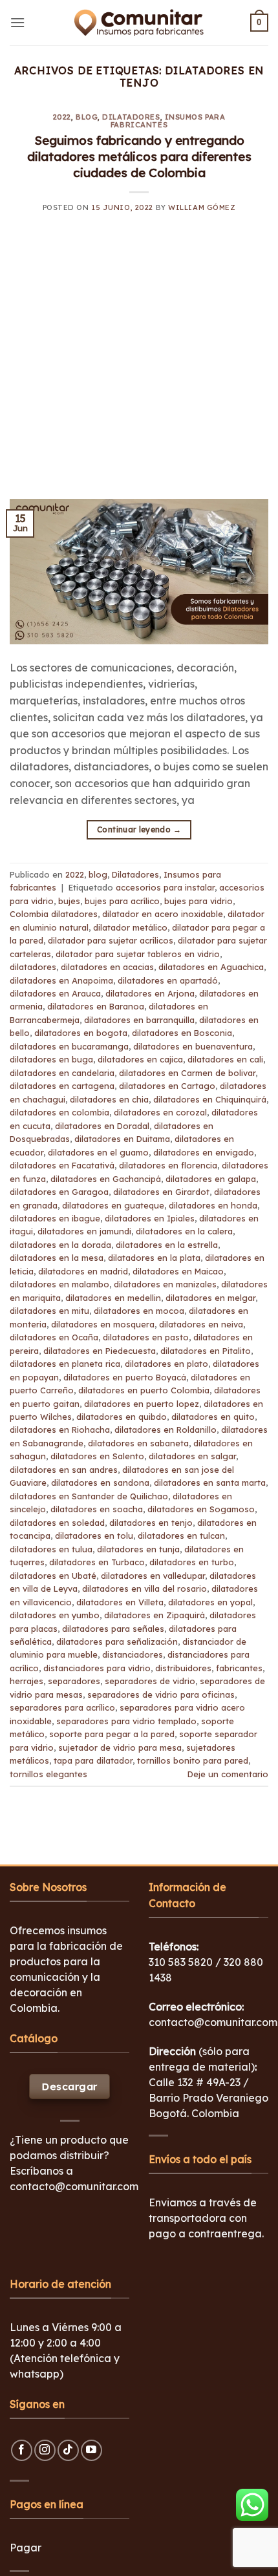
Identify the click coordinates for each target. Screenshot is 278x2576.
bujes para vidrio (198, 901)
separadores (74, 1681)
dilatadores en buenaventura (193, 1046)
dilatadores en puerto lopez (142, 1404)
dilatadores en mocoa (139, 1311)
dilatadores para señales (113, 1629)
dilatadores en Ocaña (54, 1337)
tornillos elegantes (48, 1774)
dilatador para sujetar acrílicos (111, 940)
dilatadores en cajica (140, 1059)
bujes (69, 901)
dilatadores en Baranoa (96, 1006)
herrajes (27, 1681)
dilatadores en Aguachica (211, 967)
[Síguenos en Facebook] (22, 2450)
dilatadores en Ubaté (53, 1576)
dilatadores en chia (109, 1099)
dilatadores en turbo (192, 1562)
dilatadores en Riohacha (60, 1430)
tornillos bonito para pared (193, 1760)
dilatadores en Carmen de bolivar (187, 1073)
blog (87, 117)
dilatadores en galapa (211, 1179)
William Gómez (202, 207)
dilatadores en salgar (192, 1456)
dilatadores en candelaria (62, 1073)
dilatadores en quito (213, 1417)
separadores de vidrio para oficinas (161, 1694)
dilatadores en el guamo (98, 1152)
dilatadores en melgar (210, 1298)
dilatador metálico (130, 927)
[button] (17, 22)
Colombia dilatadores (54, 914)
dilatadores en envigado (204, 1152)
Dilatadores (131, 117)
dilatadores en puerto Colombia (144, 1390)
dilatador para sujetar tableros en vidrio (138, 954)
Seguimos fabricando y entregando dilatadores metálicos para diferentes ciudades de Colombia (139, 156)
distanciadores (133, 1654)
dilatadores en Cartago (167, 1086)
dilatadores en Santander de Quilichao (89, 1496)
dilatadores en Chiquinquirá (210, 1099)
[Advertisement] (139, 364)
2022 (62, 117)
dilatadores (33, 967)
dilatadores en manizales (165, 1284)
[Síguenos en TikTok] (68, 2450)
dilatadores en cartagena (62, 1086)
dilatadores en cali (225, 1059)
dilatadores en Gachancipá (106, 1179)
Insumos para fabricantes (168, 121)
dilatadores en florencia (168, 1165)
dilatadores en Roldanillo (166, 1430)
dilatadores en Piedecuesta (100, 1351)
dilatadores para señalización (117, 1642)
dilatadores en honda (213, 1205)
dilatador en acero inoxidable (163, 914)
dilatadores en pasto (146, 1337)
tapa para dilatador (93, 1760)
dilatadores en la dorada (60, 1245)
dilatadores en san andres (64, 1470)
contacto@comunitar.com (74, 2186)
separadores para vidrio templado (126, 1721)
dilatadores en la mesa (57, 1258)
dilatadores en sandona (100, 1483)
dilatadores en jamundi (84, 1231)
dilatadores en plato (166, 1364)
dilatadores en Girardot (161, 1192)
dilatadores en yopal (210, 1602)
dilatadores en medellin (113, 1298)
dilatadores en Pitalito (206, 1351)
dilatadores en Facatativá (62, 1165)
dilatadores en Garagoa (59, 1192)
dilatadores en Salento (97, 1456)
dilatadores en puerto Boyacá (125, 1377)
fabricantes (239, 1668)
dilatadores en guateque (113, 1205)
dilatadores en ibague (55, 1218)
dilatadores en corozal (160, 1112)
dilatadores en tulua (51, 1549)
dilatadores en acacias (107, 967)
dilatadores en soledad (57, 1523)
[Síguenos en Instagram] (45, 2450)
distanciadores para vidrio (97, 1668)
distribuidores (183, 1668)
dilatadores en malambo (59, 1284)
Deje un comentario (228, 1774)
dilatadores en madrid (83, 1271)
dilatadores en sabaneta (138, 1443)
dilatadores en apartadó (168, 980)
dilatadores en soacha (97, 1509)
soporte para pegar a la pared (112, 1734)
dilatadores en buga (51, 1059)
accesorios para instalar (165, 887)
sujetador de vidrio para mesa (120, 1747)
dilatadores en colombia (59, 1112)
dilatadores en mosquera (103, 1324)
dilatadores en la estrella (167, 1245)
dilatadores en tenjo (151, 1523)
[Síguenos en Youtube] (91, 2450)
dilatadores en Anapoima (61, 980)
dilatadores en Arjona (150, 993)
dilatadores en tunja (138, 1549)
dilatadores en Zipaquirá (155, 1615)
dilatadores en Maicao (178, 1271)
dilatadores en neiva (201, 1324)
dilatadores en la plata (154, 1258)
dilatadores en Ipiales (150, 1218)
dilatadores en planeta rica (65, 1364)
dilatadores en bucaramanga (69, 1046)
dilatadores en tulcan (181, 1536)
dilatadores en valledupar (153, 1576)
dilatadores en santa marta (210, 1483)
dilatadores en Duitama (122, 1139)
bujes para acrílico (122, 901)
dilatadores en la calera (184, 1231)
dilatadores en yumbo (55, 1615)
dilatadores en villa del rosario (144, 1589)
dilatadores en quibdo (122, 1417)
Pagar (26, 2548)
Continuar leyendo (139, 829)
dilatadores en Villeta (120, 1602)
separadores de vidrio (150, 1681)
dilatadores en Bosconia (182, 1033)
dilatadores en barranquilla (139, 1020)
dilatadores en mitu (49, 1311)
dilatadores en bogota (81, 1033)
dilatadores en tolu (94, 1536)
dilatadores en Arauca (55, 993)
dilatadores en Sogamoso (201, 1509)
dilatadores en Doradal (102, 1126)
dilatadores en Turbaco (97, 1562)
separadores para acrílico (62, 1707)
